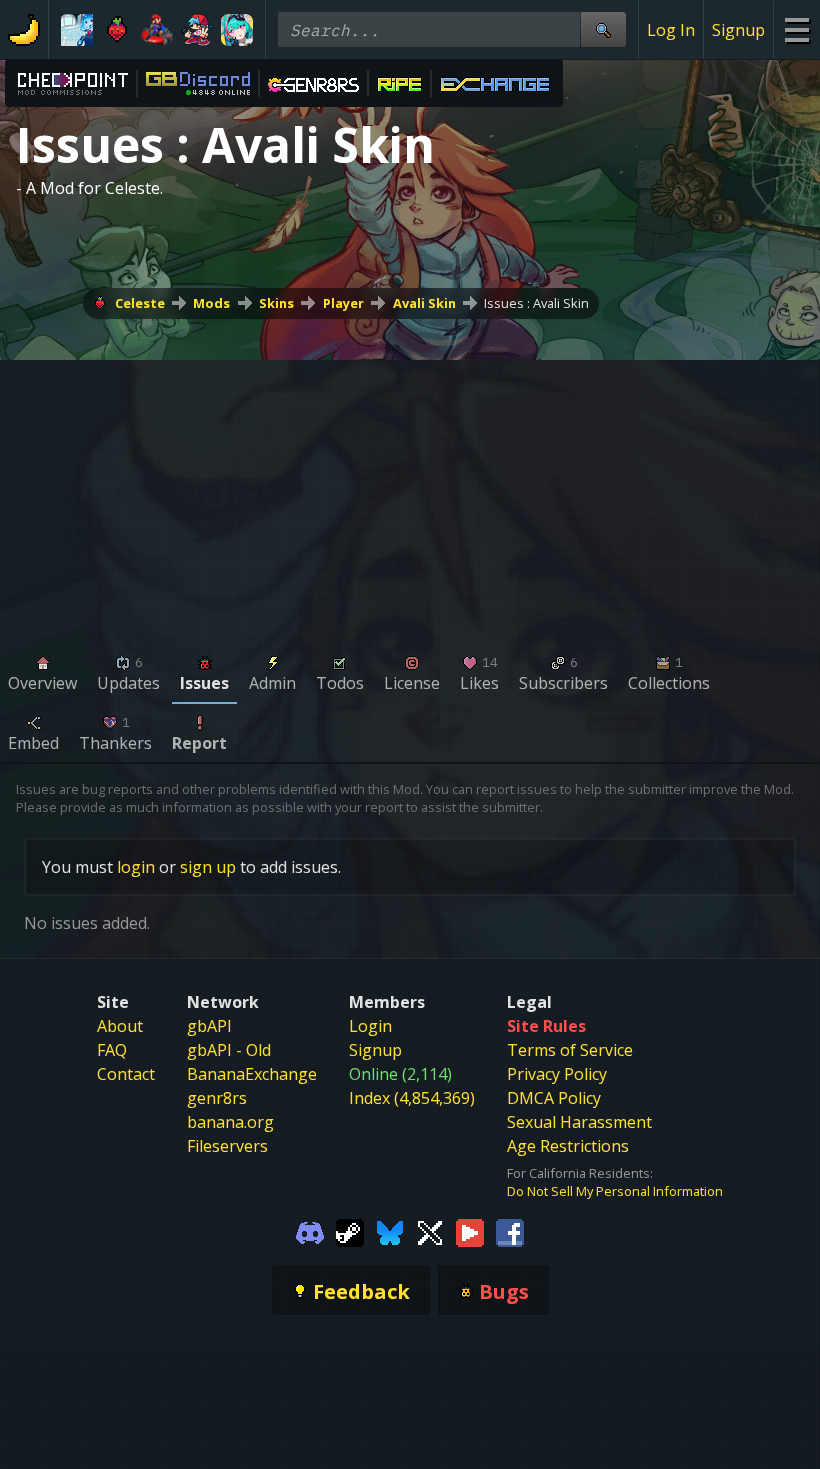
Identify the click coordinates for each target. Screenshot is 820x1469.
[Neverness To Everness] (237, 30)
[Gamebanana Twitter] (430, 1232)
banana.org (230, 1122)
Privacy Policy (557, 1074)
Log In (671, 30)
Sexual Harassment (579, 1122)
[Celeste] (117, 30)
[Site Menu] (796, 29)
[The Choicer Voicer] (77, 30)
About (120, 1026)
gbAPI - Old (229, 1050)
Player (343, 303)
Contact (126, 1074)
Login (370, 1026)
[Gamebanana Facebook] (510, 1232)
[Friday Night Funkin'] (197, 30)
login (136, 867)
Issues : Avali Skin (536, 303)
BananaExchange (252, 1074)
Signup (738, 30)
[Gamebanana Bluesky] (390, 1232)
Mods (211, 303)
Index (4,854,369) (412, 1098)
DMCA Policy (554, 1098)
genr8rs (217, 1098)
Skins (276, 303)
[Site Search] (603, 29)
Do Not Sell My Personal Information (615, 1191)
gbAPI (209, 1026)
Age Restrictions (568, 1146)
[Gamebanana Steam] (350, 1232)
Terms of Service (570, 1050)
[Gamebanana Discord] (310, 1232)
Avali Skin (424, 303)
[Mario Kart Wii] (157, 30)
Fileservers (227, 1146)
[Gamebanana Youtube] (470, 1232)
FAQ (112, 1050)
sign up (208, 867)
